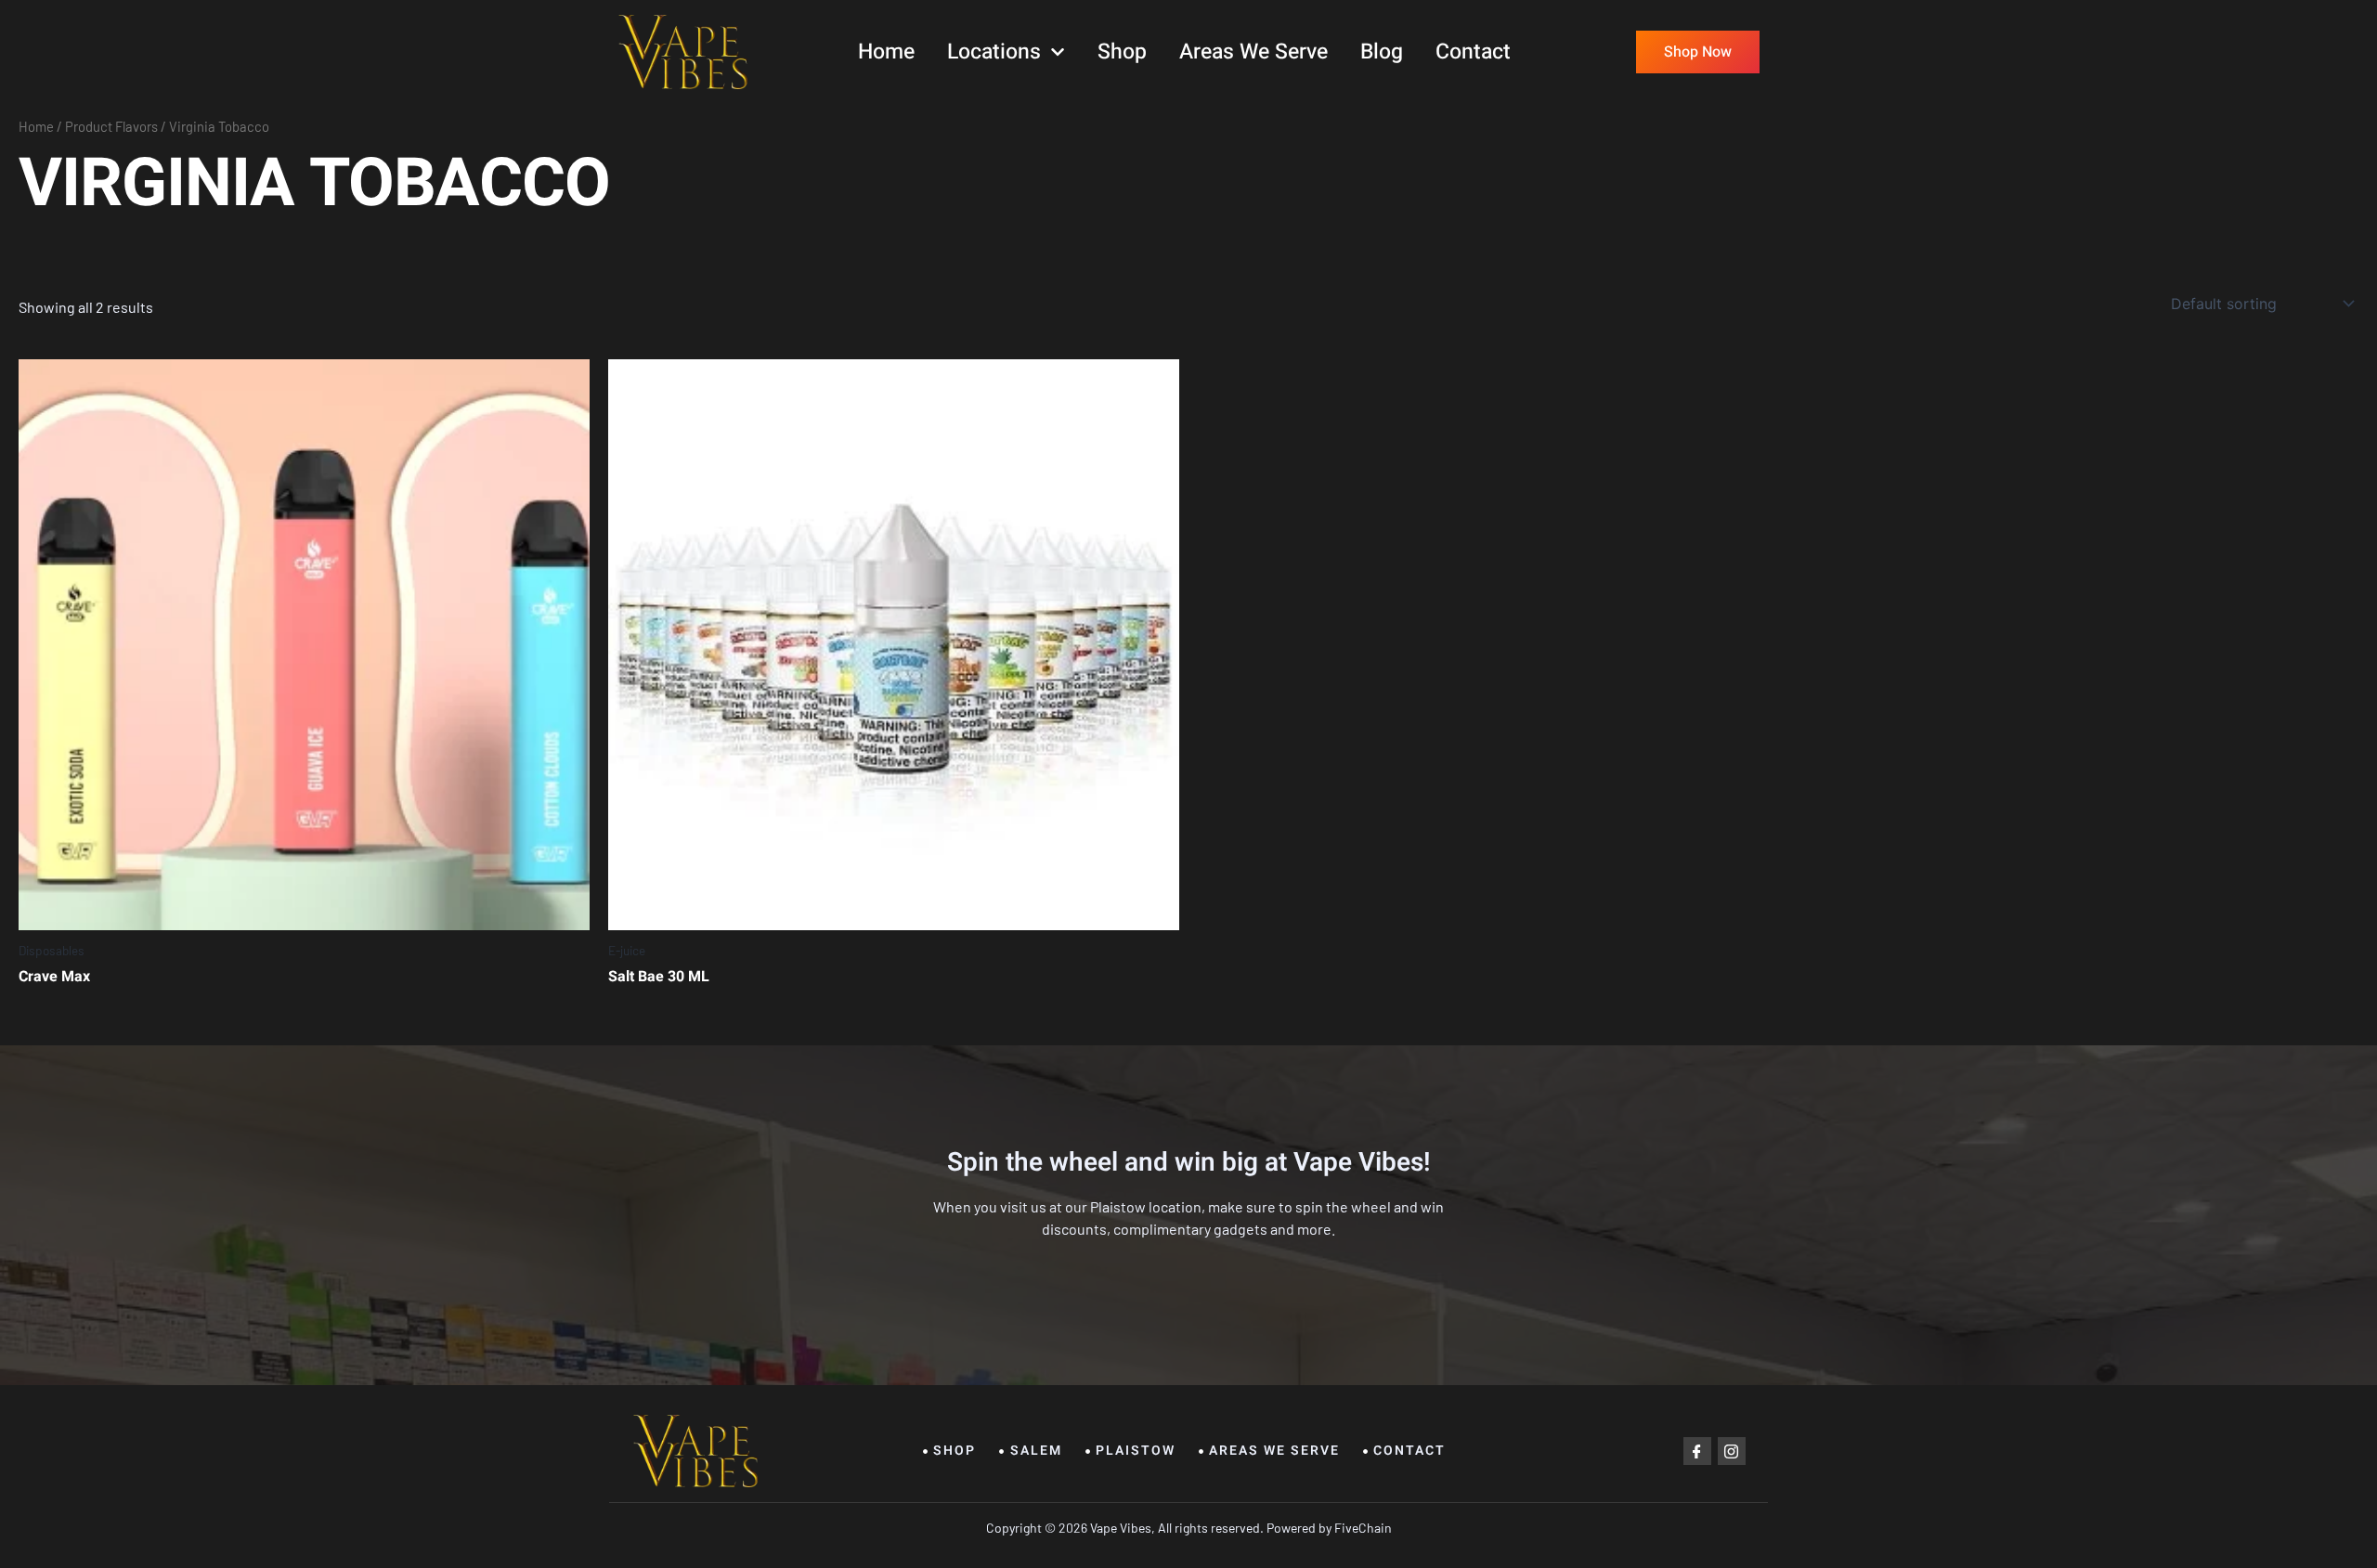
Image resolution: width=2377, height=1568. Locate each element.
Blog (1382, 52)
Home (886, 52)
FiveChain (1362, 1528)
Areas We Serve (1253, 52)
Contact (1473, 52)
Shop (1122, 52)
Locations (994, 52)
